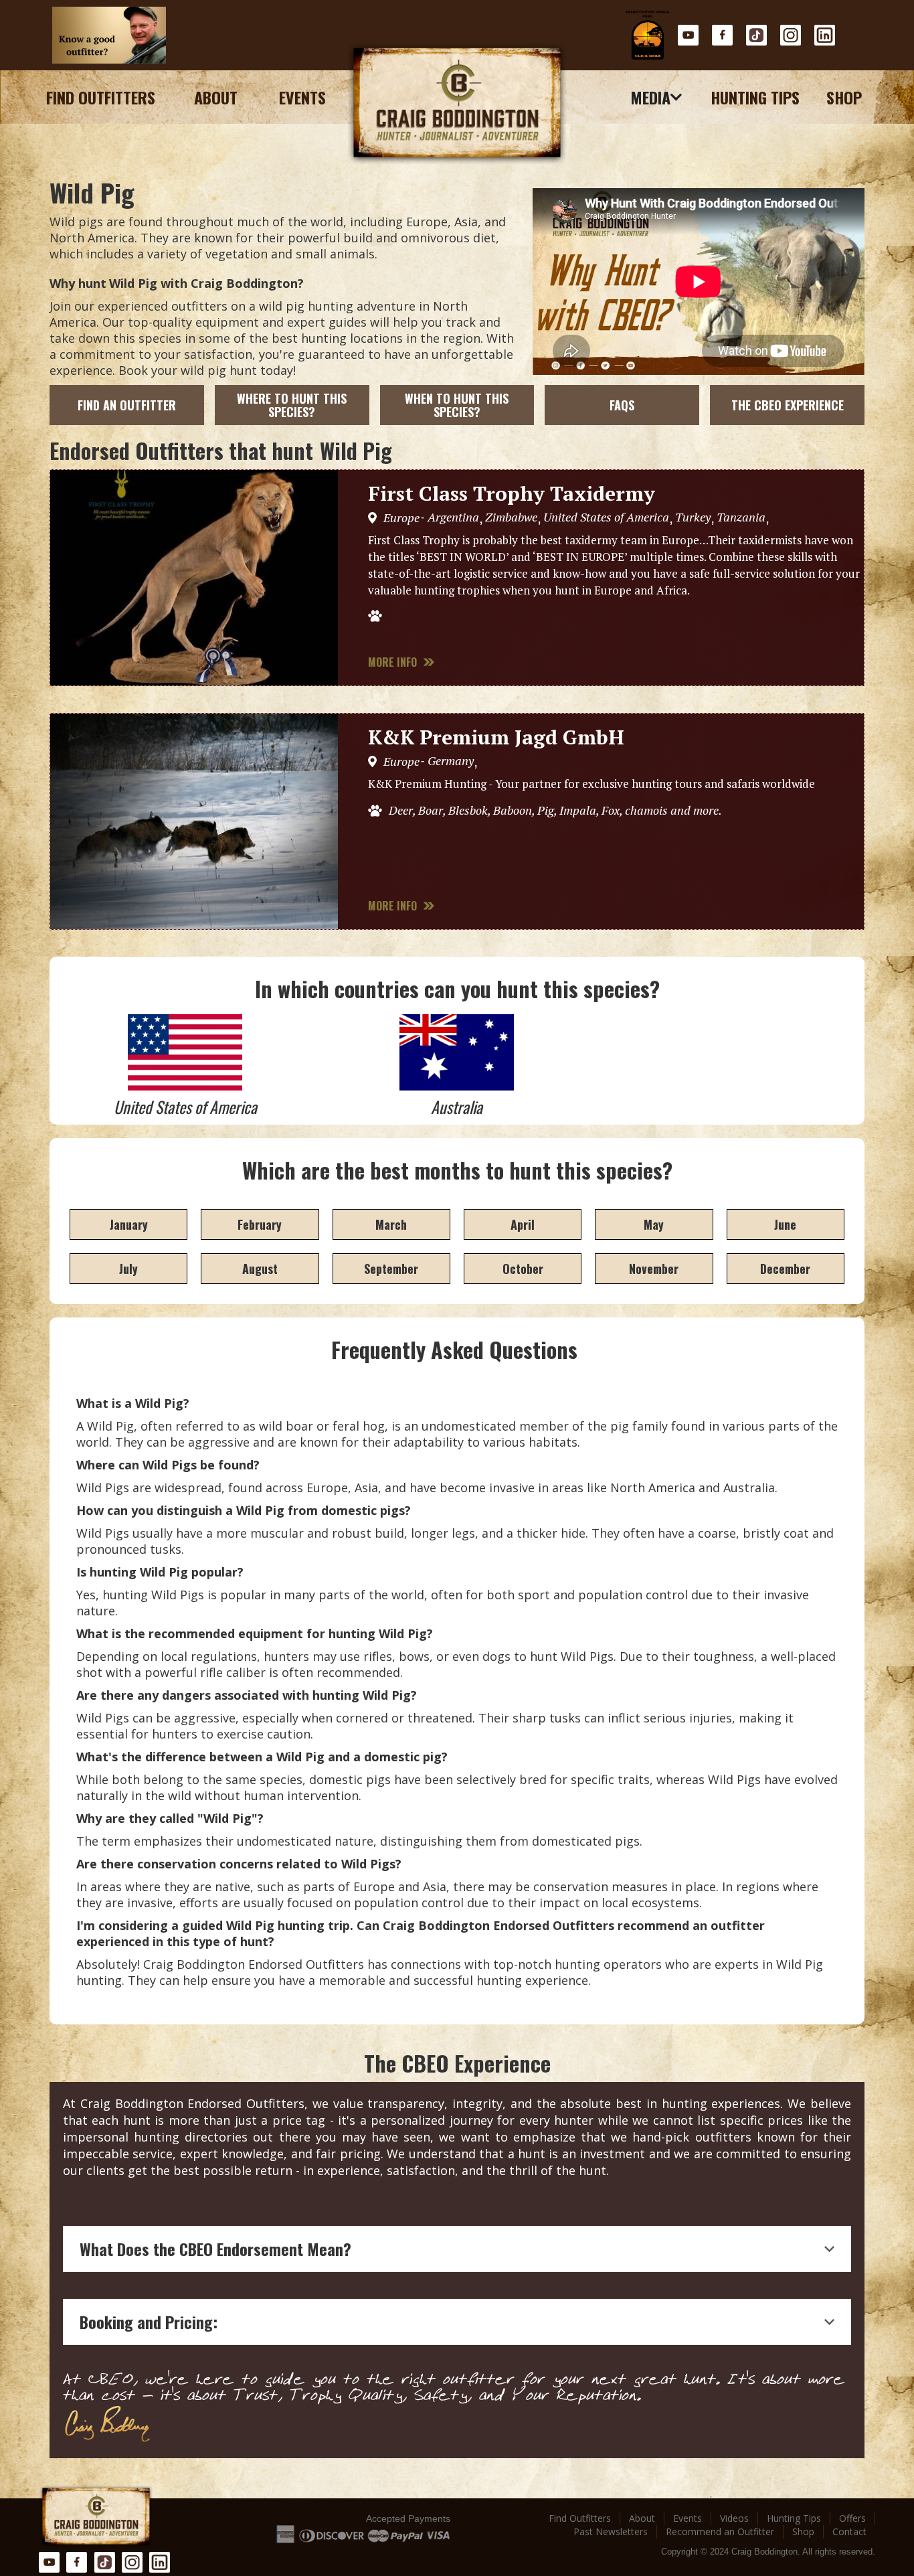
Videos (734, 2518)
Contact (849, 2531)
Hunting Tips (755, 97)
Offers (852, 2518)
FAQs (622, 405)
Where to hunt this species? (292, 405)
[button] (657, 97)
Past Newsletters (611, 2531)
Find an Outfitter (127, 405)
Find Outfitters (101, 97)
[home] (457, 104)
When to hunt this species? (457, 405)
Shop (844, 97)
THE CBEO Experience (788, 405)
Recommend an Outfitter (720, 2531)
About (216, 97)
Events (302, 97)
